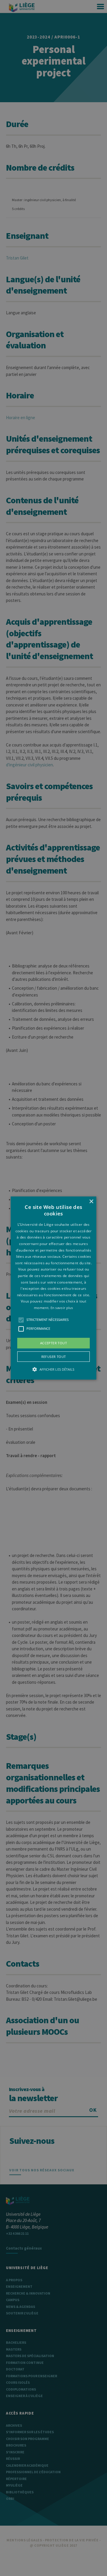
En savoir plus (62, 1308)
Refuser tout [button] (54, 1357)
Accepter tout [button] (53, 1343)
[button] (53, 1288)
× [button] (91, 1202)
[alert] (53, 1288)
